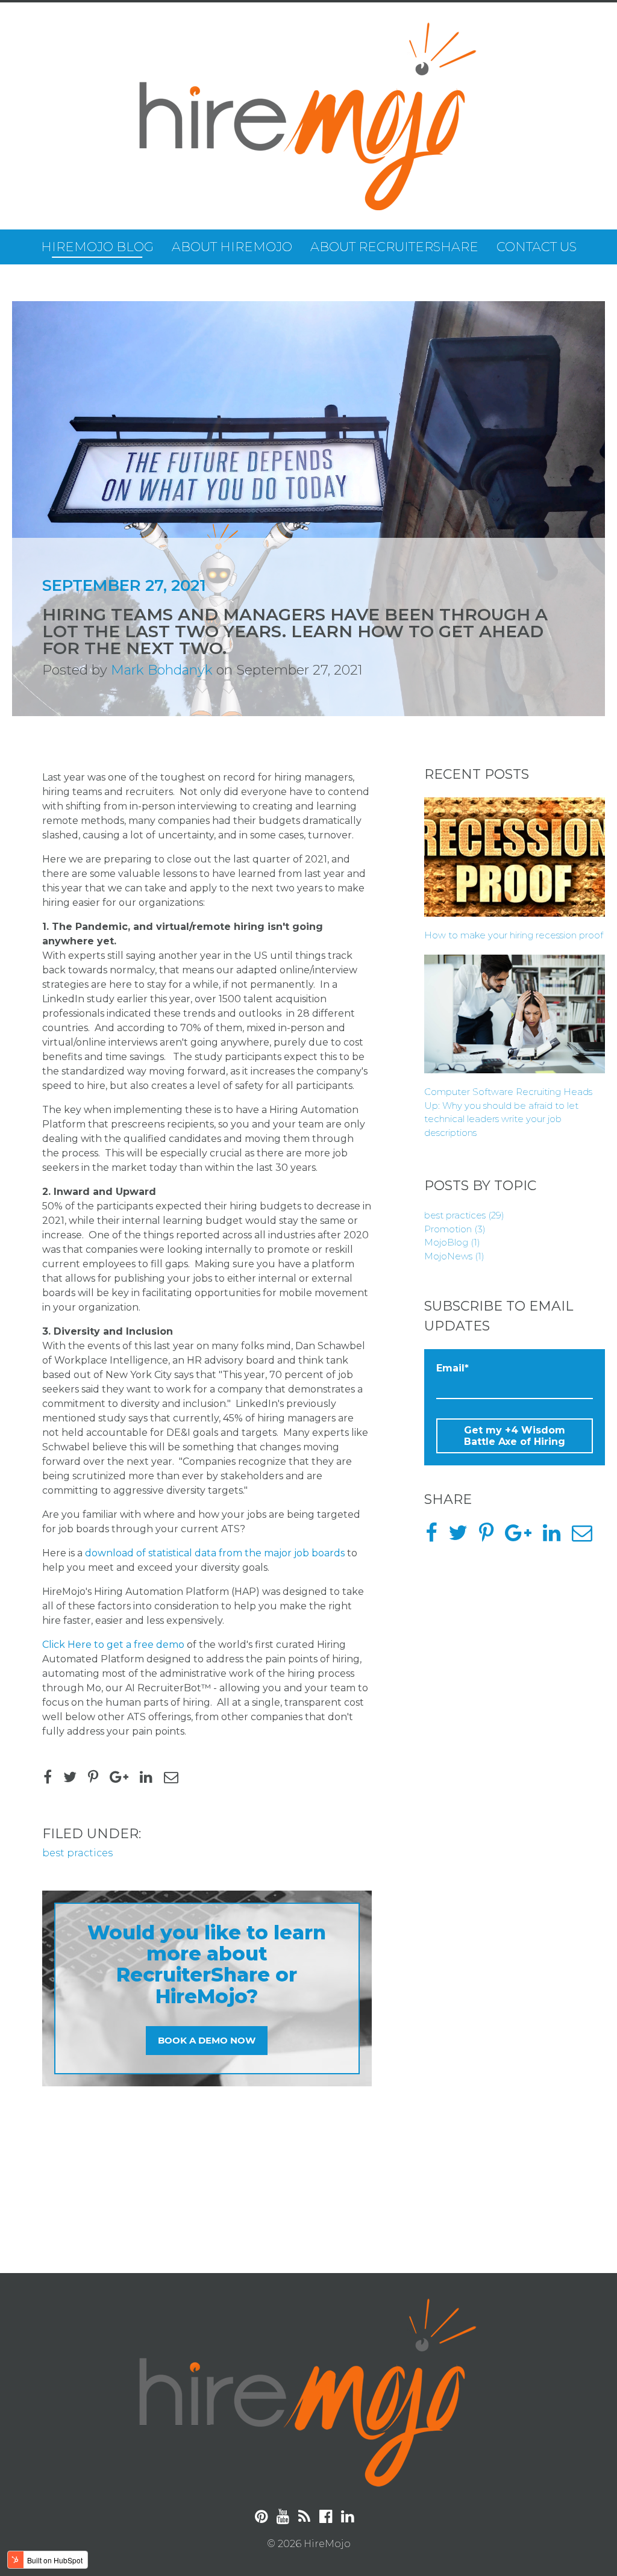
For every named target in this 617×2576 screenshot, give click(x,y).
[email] (176, 1779)
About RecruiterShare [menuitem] (394, 247)
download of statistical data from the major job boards (215, 1553)
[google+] (124, 1779)
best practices (77, 1853)
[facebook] (52, 1779)
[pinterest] (98, 1779)
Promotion (455, 1229)
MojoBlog (452, 1242)
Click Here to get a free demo (113, 1645)
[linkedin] (151, 1779)
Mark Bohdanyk (162, 670)
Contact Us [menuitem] (537, 247)
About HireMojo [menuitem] (232, 247)
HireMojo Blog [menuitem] (97, 247)
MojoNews (454, 1256)
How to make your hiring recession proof (514, 935)
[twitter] (74, 1779)
